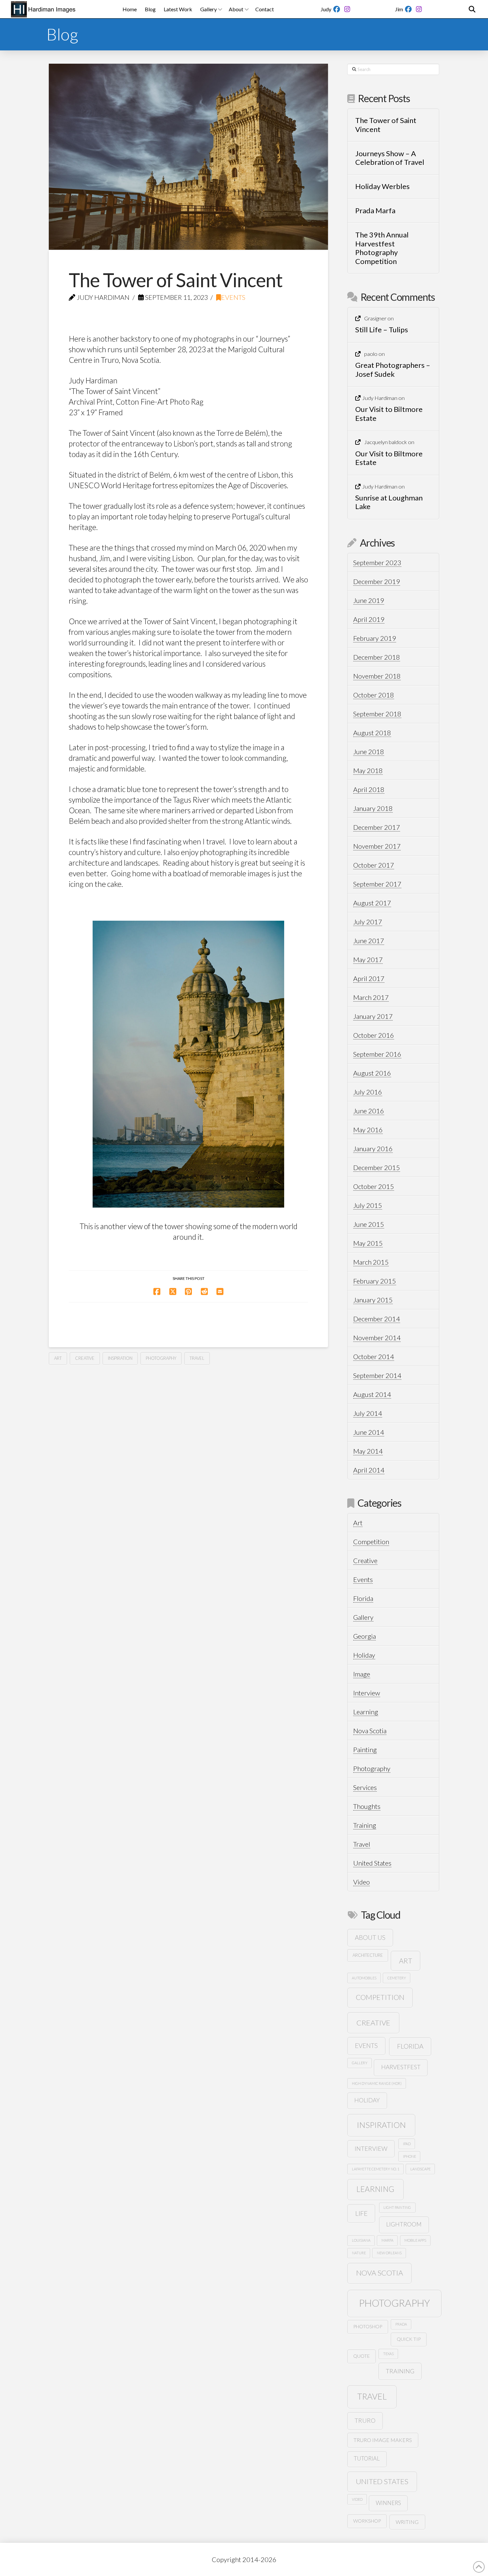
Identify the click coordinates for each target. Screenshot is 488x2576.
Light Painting (397, 2207)
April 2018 (369, 789)
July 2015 (368, 1205)
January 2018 (373, 808)
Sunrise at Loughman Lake (389, 502)
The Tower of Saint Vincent (386, 125)
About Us (370, 1937)
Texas (388, 2354)
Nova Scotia (370, 1731)
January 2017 (373, 1016)
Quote (362, 2356)
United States (372, 1863)
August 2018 (372, 733)
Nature (359, 2253)
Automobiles (364, 1978)
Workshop (367, 2521)
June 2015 (369, 1224)
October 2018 (374, 695)
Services (365, 1787)
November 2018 (377, 676)
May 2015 (368, 1243)
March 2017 (371, 997)
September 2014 (377, 1375)
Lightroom (404, 2224)
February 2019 (375, 638)
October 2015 (374, 1186)
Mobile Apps (415, 2240)
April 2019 (369, 619)
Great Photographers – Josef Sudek (393, 369)
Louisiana (361, 2240)
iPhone (409, 2156)
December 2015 (377, 1167)
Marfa (387, 2240)
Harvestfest (401, 2067)
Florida (363, 1598)
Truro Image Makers (383, 2440)
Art (58, 1358)
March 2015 (371, 1262)
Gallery (363, 1617)
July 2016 (368, 1092)
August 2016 (372, 1073)
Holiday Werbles (382, 186)
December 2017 (377, 827)
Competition (371, 1542)
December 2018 (377, 657)
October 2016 (374, 1035)
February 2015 (375, 1281)
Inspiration (120, 1358)
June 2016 (369, 1111)
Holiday (364, 1655)
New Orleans (389, 2253)
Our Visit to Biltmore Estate (389, 414)
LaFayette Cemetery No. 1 (376, 2169)
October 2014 (374, 1356)
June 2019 (369, 600)
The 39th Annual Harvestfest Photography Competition (382, 248)
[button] (472, 9)
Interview (367, 1693)
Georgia (365, 1636)
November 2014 (377, 1338)
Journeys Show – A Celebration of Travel (390, 158)
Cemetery (397, 1978)
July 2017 (368, 922)
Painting (365, 1750)
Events (233, 297)
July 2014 (368, 1413)
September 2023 (377, 562)
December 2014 (377, 1319)
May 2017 (368, 959)
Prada (401, 2324)
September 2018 (377, 714)
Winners (388, 2503)
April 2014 (369, 1470)
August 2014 (372, 1394)
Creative (85, 1358)
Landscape (420, 2169)
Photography (161, 1358)
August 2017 (372, 903)
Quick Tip (409, 2339)
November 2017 (377, 846)
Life (361, 2213)
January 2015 (373, 1300)
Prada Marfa (375, 211)
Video (362, 1882)
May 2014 (368, 1451)
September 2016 (377, 1054)
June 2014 (369, 1432)
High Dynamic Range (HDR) (377, 2083)
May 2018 (368, 770)
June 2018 (369, 752)
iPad (407, 2144)
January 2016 (373, 1149)
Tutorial (367, 2459)
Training (365, 1825)
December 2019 (377, 581)
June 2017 (369, 941)
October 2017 (374, 865)
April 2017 (369, 978)
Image (362, 1674)
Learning (366, 1712)
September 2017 (377, 884)
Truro (365, 2420)
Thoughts (367, 1806)
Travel (197, 1358)
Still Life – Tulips (382, 330)
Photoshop (368, 2326)
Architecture (368, 1955)
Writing (407, 2522)
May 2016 (368, 1130)
